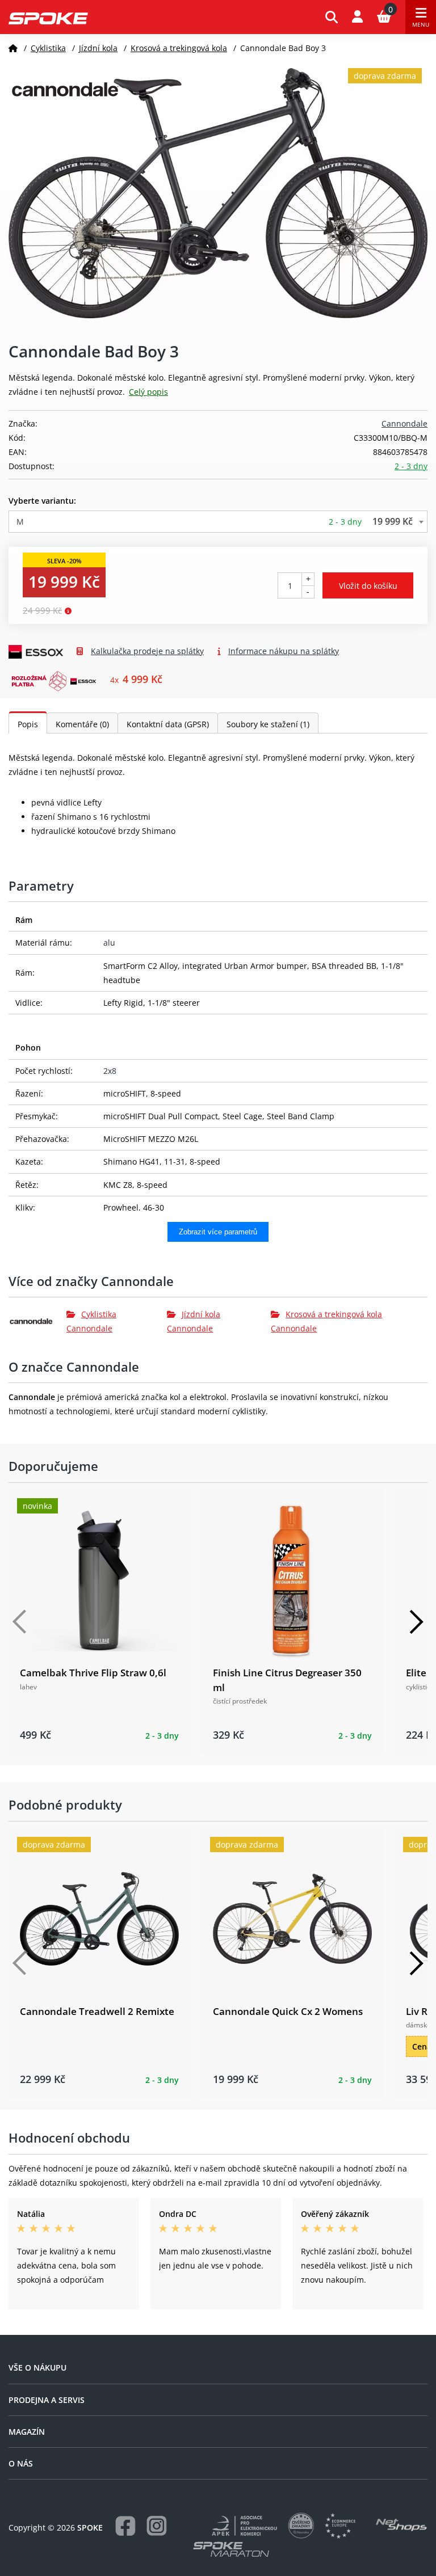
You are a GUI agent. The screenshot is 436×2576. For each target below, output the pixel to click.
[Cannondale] (37, 1321)
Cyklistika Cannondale (91, 1321)
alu (109, 943)
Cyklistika (48, 48)
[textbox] (218, 522)
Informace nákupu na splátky (284, 651)
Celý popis (148, 392)
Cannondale (404, 423)
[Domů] (13, 48)
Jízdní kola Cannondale (194, 1321)
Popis (28, 724)
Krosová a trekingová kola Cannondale (326, 1321)
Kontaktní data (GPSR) (168, 724)
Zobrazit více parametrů (218, 1232)
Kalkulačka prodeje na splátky (147, 651)
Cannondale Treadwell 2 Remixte (97, 2011)
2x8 (110, 1071)
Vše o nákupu (37, 2368)
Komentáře (82, 724)
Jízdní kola (98, 48)
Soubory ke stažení (268, 724)
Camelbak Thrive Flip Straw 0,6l (93, 1673)
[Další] (416, 1622)
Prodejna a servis (47, 2400)
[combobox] (218, 522)
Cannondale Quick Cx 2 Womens (288, 2011)
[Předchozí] (20, 1622)
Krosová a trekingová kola (179, 48)
